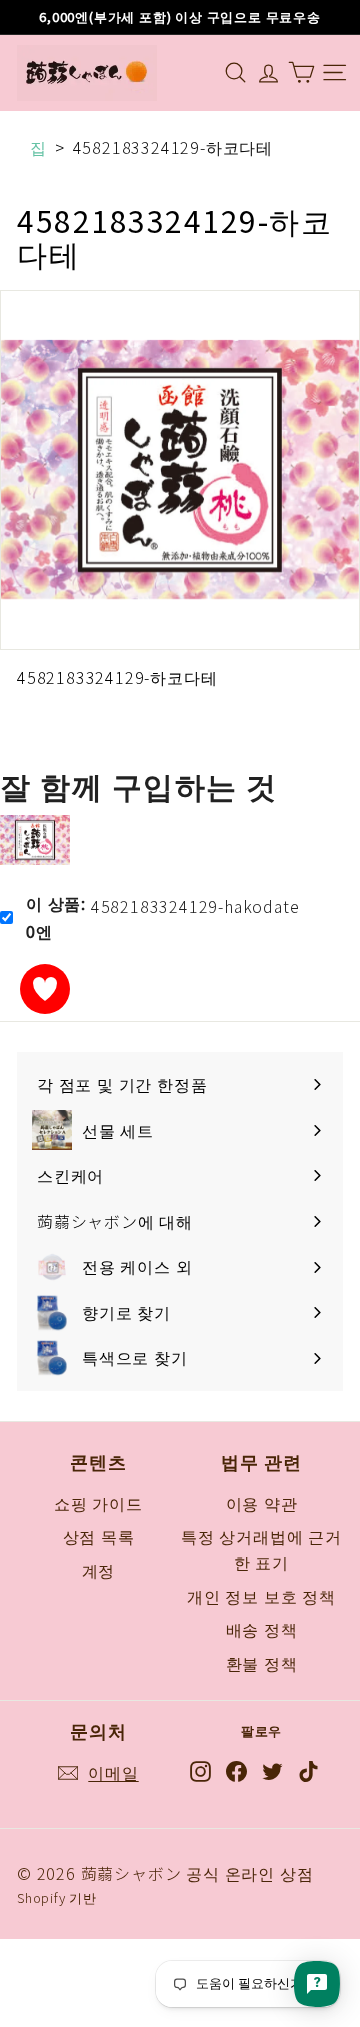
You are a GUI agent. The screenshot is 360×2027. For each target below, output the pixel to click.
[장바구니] (301, 72)
